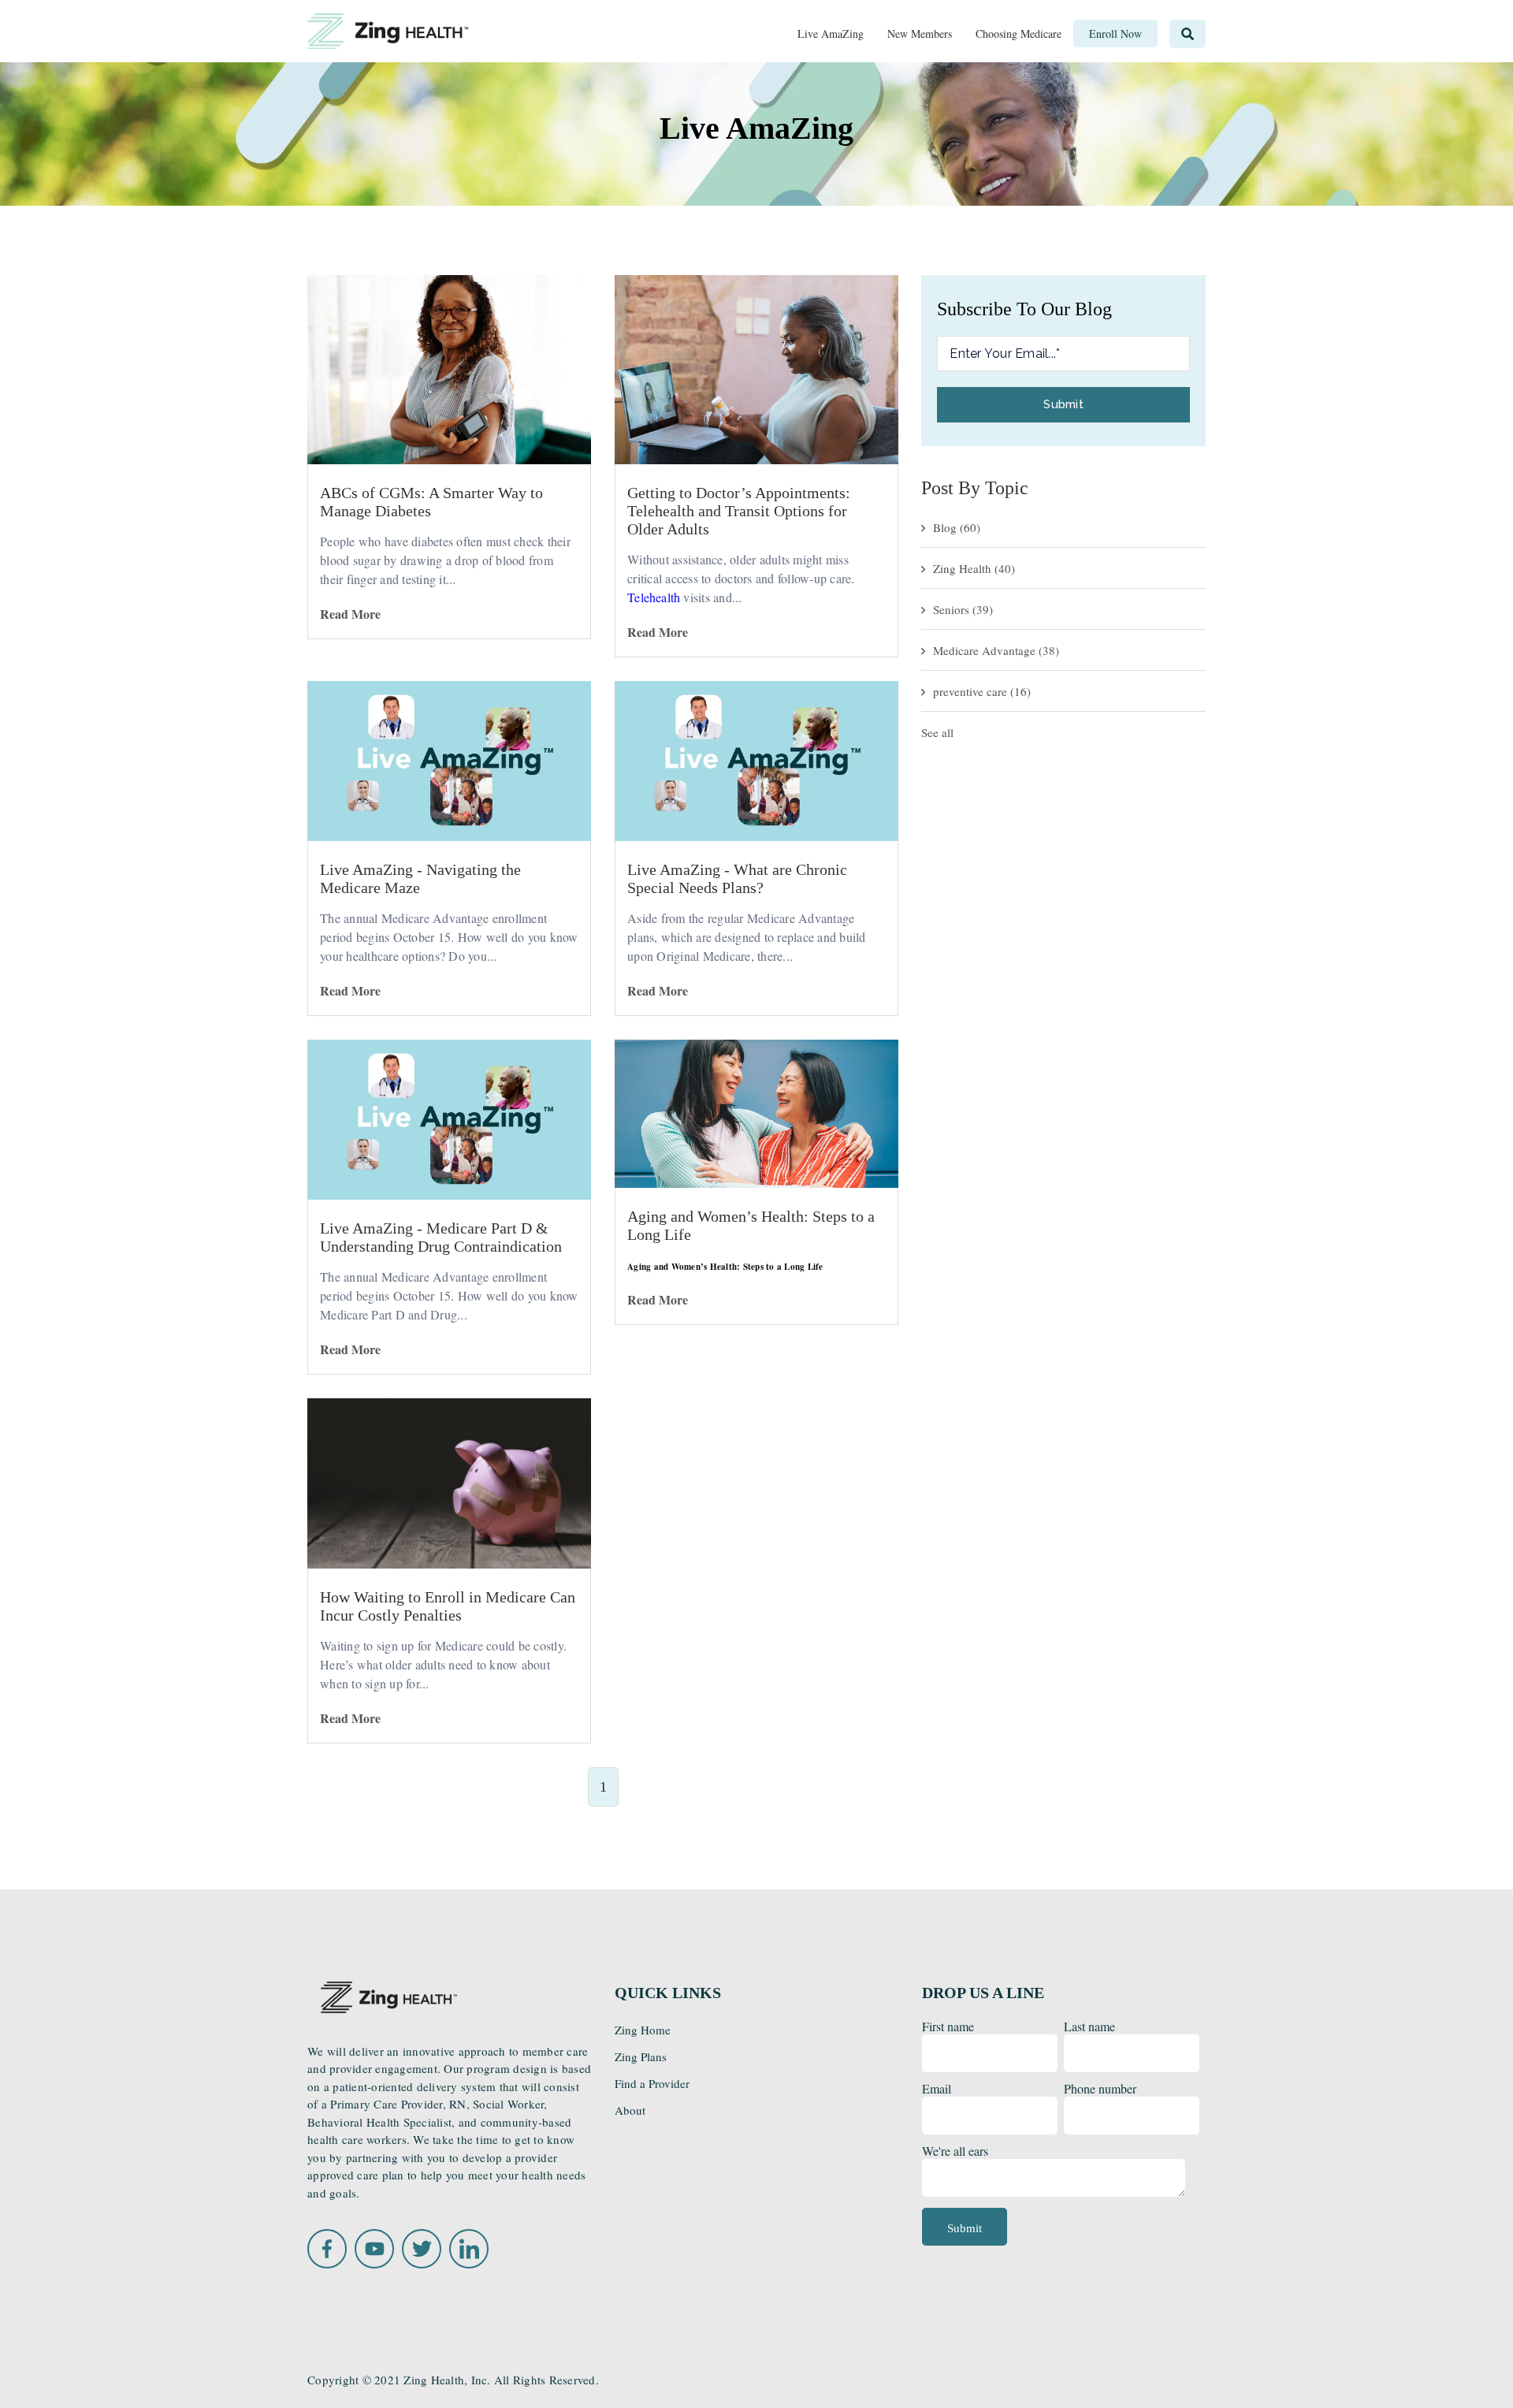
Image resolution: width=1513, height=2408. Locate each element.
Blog (957, 527)
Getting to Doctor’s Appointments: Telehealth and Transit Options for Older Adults (739, 511)
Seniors (963, 609)
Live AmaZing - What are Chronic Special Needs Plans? (737, 878)
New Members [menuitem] (920, 33)
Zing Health (974, 568)
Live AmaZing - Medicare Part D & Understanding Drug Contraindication (441, 1237)
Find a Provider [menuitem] (652, 2083)
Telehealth (654, 597)
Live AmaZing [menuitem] (831, 33)
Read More (350, 614)
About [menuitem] (630, 2110)
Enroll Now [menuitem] (1115, 33)
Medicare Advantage (996, 650)
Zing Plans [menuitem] (641, 2056)
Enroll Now (1152, 2380)
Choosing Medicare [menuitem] (1019, 33)
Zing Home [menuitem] (643, 2030)
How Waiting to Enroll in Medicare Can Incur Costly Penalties (448, 1606)
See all (937, 732)
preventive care (982, 691)
